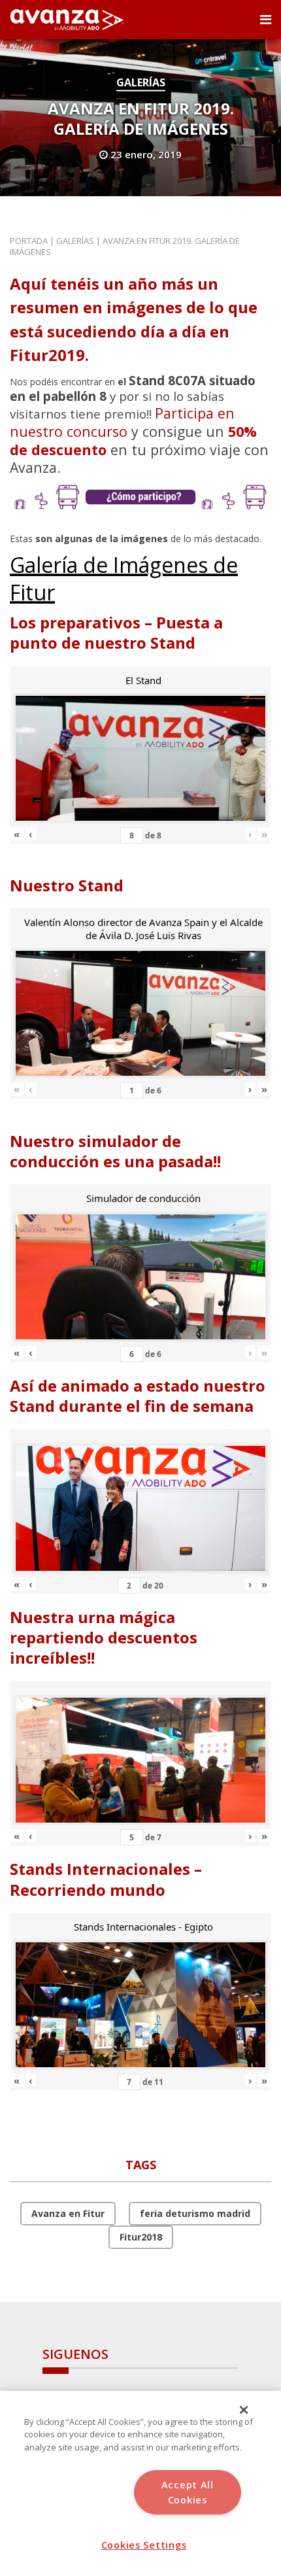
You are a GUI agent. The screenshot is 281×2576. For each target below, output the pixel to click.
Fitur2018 (141, 2237)
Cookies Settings (144, 2545)
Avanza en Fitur (68, 2213)
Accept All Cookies (188, 2492)
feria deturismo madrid (195, 2213)
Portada (29, 241)
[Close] (244, 2410)
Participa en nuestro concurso (122, 422)
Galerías (141, 82)
